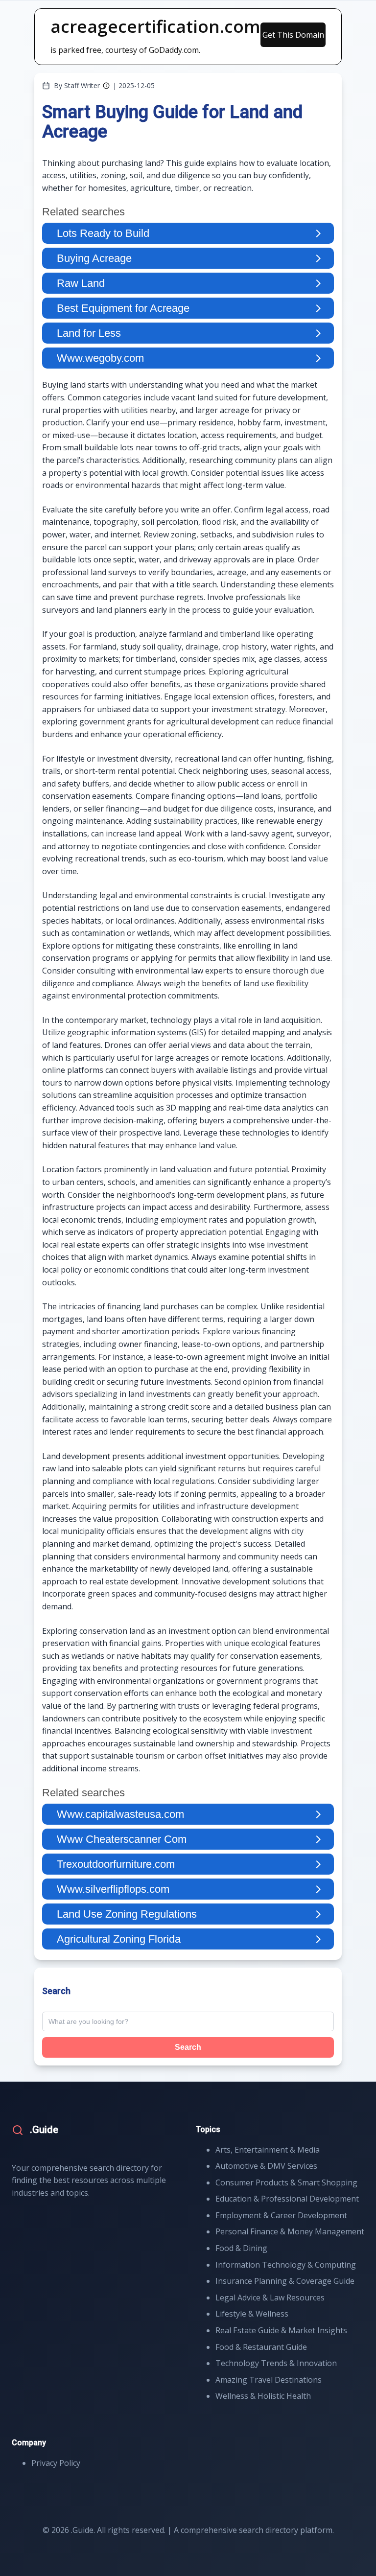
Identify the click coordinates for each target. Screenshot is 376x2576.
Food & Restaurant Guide (261, 2347)
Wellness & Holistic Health (263, 2396)
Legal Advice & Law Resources (270, 2298)
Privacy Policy (56, 2463)
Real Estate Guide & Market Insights (281, 2330)
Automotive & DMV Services (266, 2166)
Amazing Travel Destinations (269, 2380)
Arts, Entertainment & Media (268, 2150)
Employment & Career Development (281, 2215)
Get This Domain (293, 35)
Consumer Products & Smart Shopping (286, 2182)
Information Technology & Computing (286, 2265)
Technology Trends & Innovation (276, 2363)
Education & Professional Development (287, 2199)
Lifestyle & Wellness (252, 2314)
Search (188, 2047)
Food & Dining (241, 2248)
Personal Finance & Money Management (290, 2231)
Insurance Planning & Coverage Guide (285, 2281)
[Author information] (106, 86)
